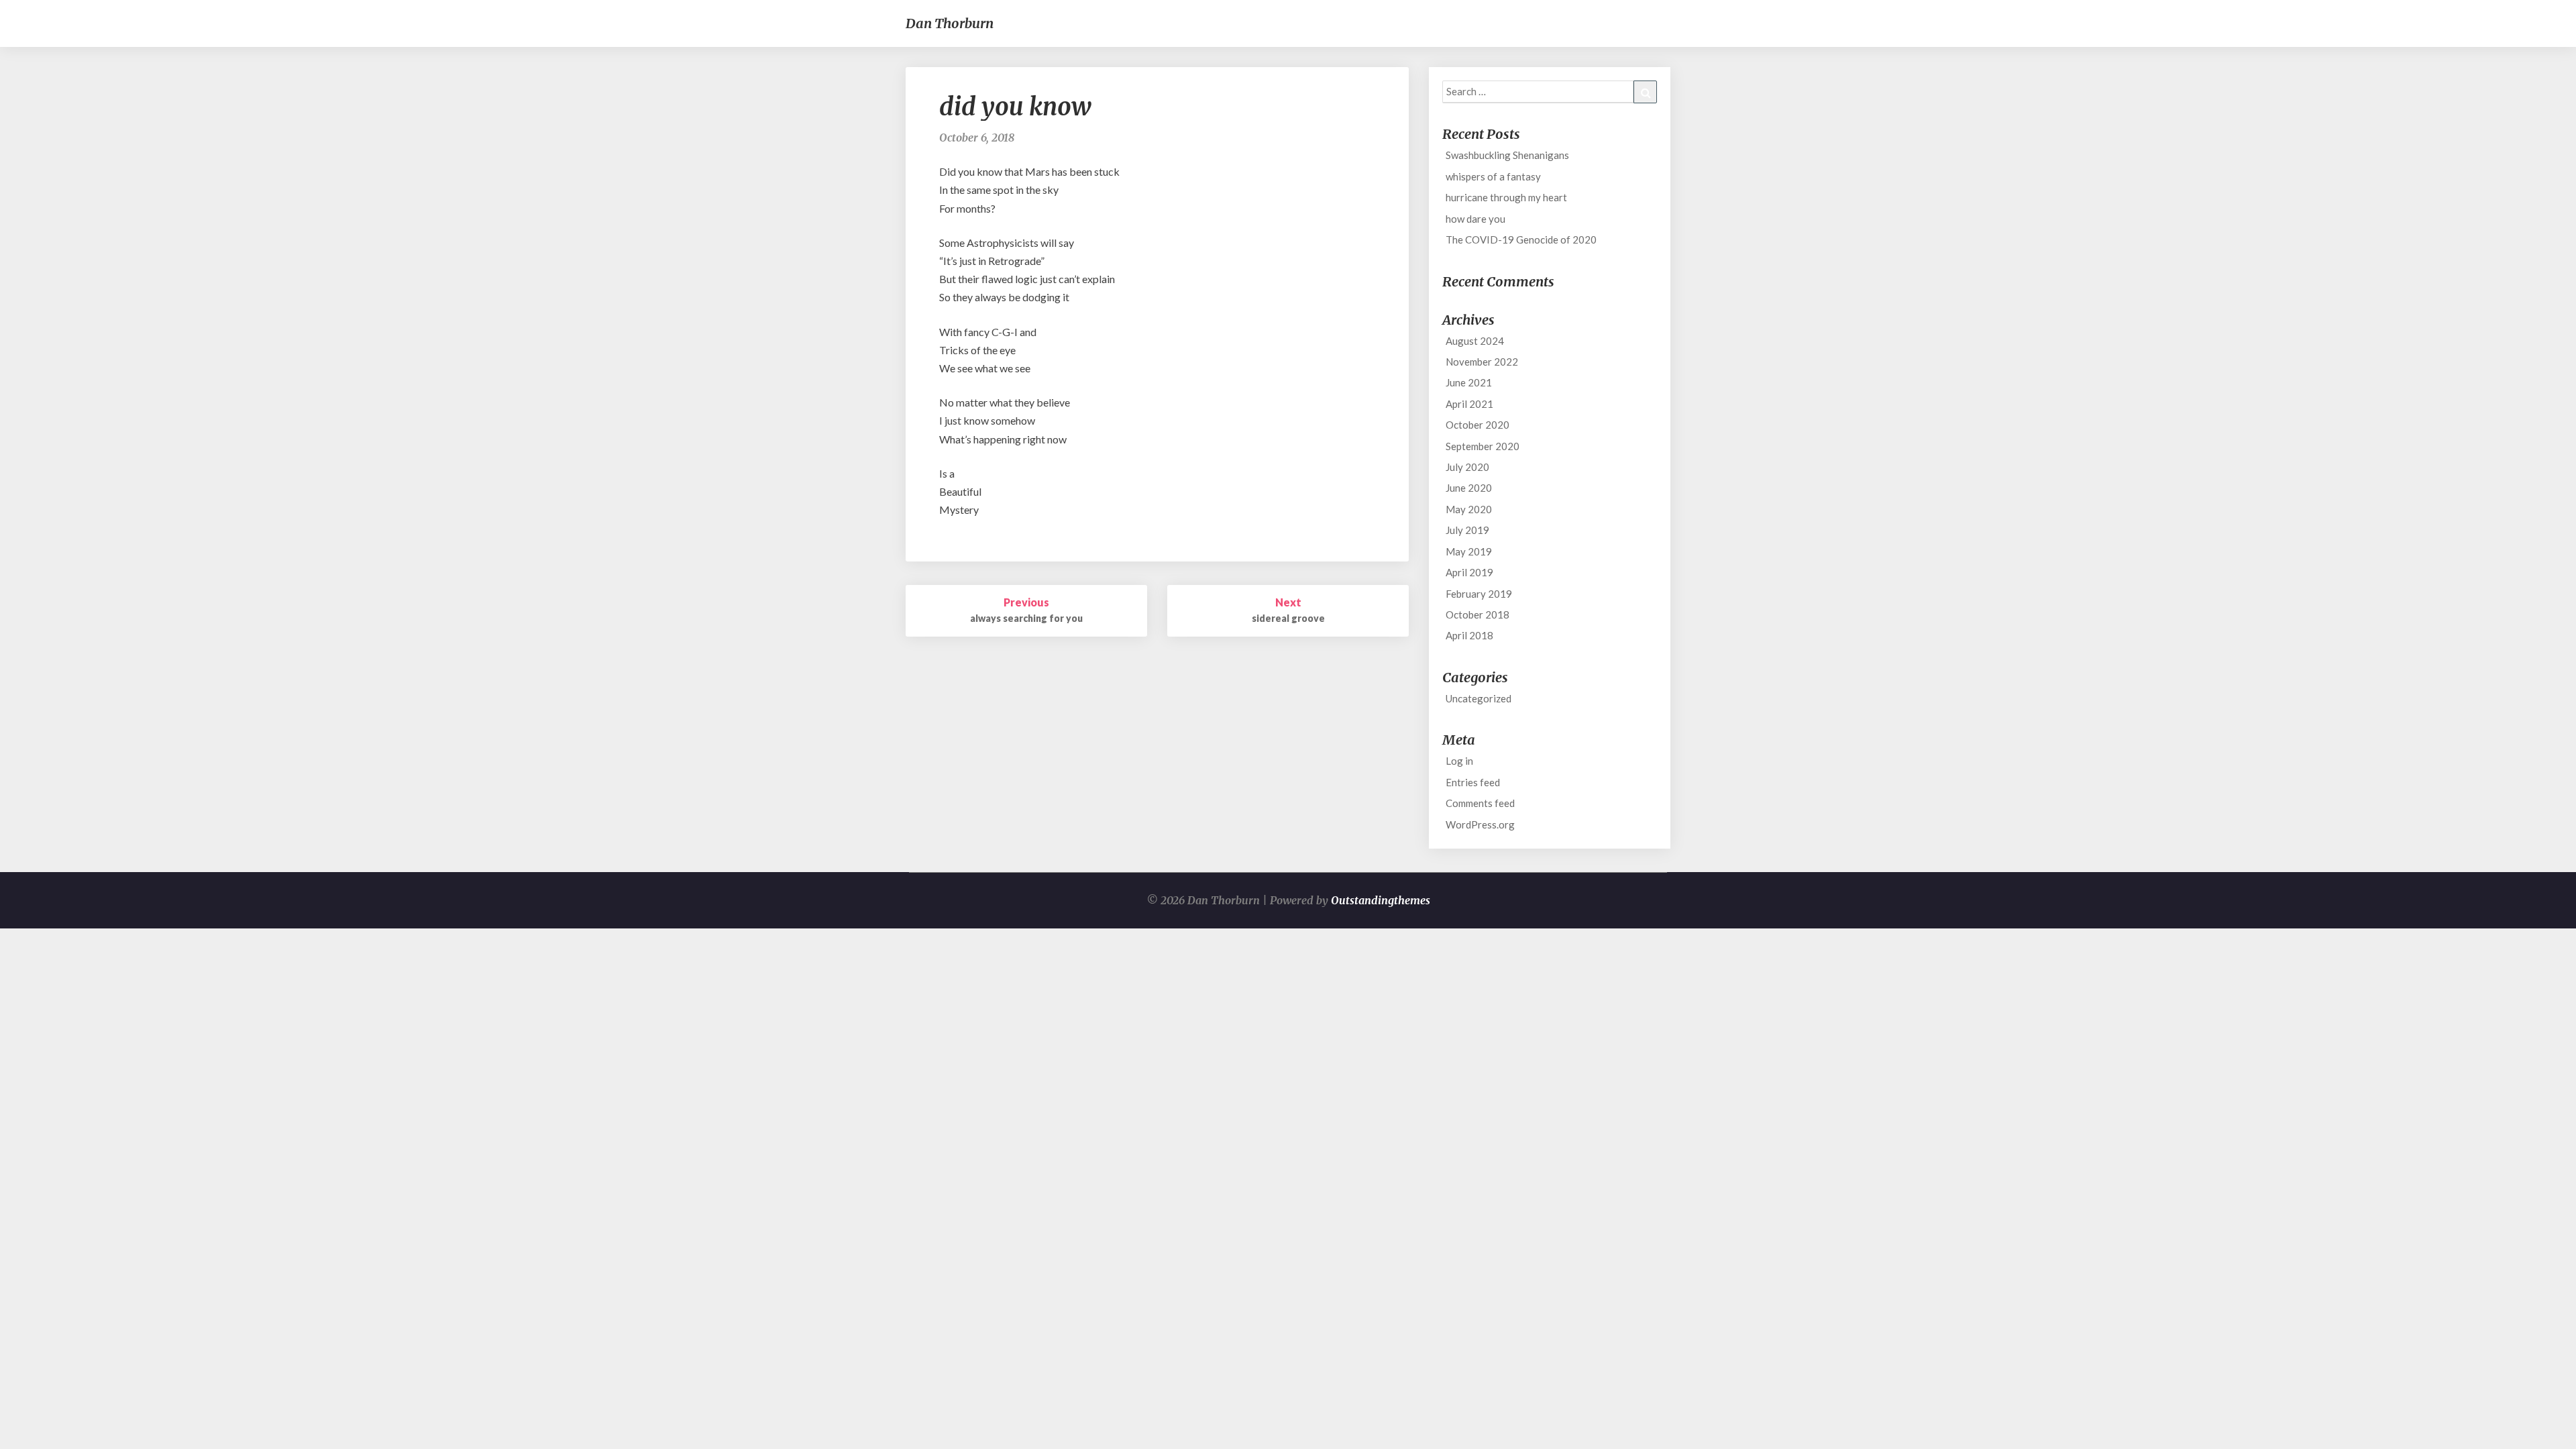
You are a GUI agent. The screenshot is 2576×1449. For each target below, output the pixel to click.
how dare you (1475, 219)
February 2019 (1479, 594)
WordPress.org (1480, 824)
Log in (1459, 761)
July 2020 (1467, 467)
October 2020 (1478, 425)
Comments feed (1480, 803)
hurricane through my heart (1506, 197)
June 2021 (1469, 382)
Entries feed (1473, 782)
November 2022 (1482, 362)
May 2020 (1469, 509)
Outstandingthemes (1381, 900)
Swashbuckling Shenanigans (1507, 155)
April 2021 (1469, 404)
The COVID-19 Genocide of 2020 (1521, 239)
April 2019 (1469, 572)
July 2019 (1467, 530)
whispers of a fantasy (1493, 176)
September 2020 (1483, 446)
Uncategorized (1479, 698)
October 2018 (1478, 614)
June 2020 (1469, 488)
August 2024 (1475, 341)
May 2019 (1469, 551)
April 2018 (1469, 635)
